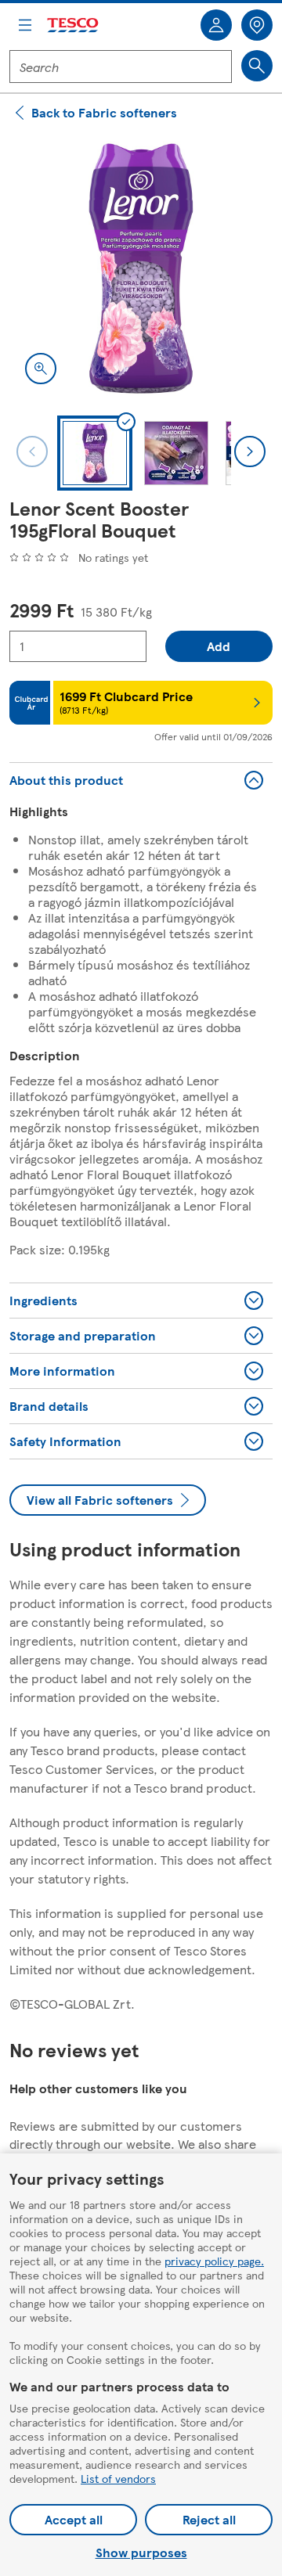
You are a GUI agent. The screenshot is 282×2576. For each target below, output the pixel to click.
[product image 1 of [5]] (141, 268)
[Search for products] (257, 66)
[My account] (216, 25)
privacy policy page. (214, 2261)
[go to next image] (250, 452)
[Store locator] (257, 25)
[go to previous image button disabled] (32, 452)
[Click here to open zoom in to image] (41, 369)
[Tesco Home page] (74, 25)
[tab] (95, 453)
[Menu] (25, 25)
